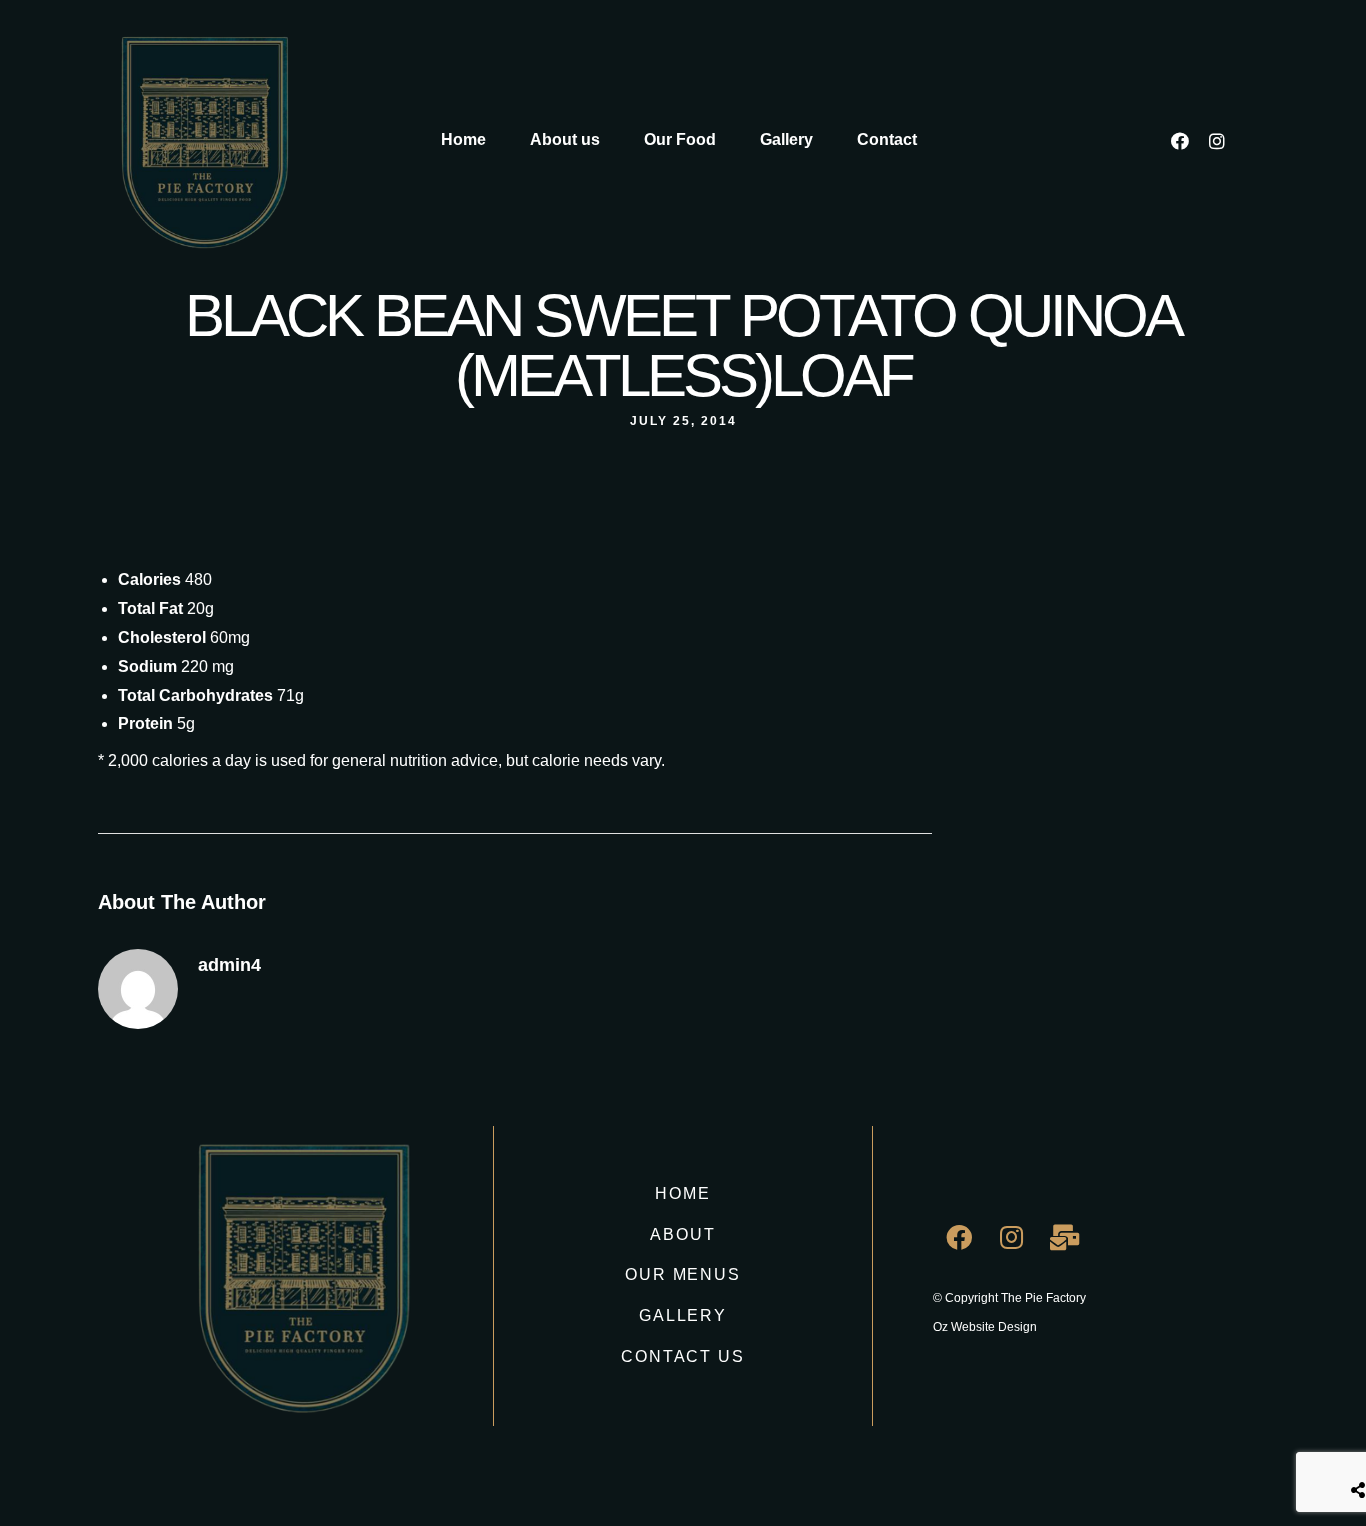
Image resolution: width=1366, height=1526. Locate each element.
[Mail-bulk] (1065, 1237)
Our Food (680, 139)
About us (565, 139)
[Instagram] (1217, 141)
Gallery (786, 139)
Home (463, 139)
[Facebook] (1180, 141)
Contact (887, 139)
